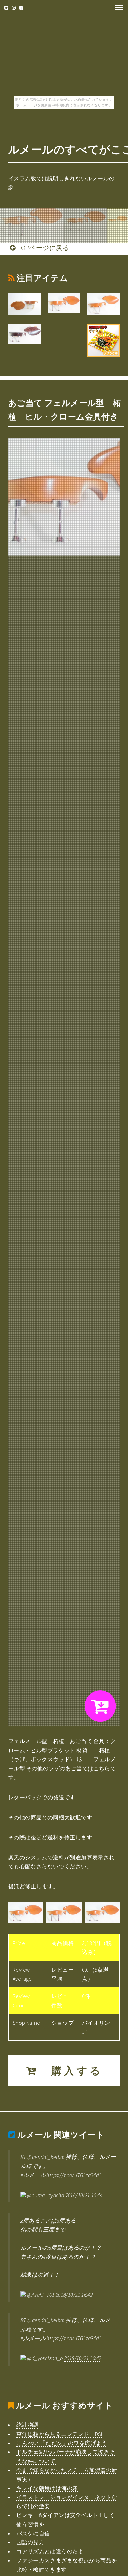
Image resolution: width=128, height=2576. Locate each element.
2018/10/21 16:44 (84, 2195)
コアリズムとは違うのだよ (50, 2551)
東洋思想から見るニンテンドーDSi (59, 2434)
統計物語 (28, 2425)
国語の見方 (30, 2542)
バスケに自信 (33, 2533)
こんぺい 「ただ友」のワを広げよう (62, 2443)
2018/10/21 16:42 (74, 2295)
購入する (71, 2071)
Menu (117, 8)
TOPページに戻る (42, 248)
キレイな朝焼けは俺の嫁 (47, 2488)
